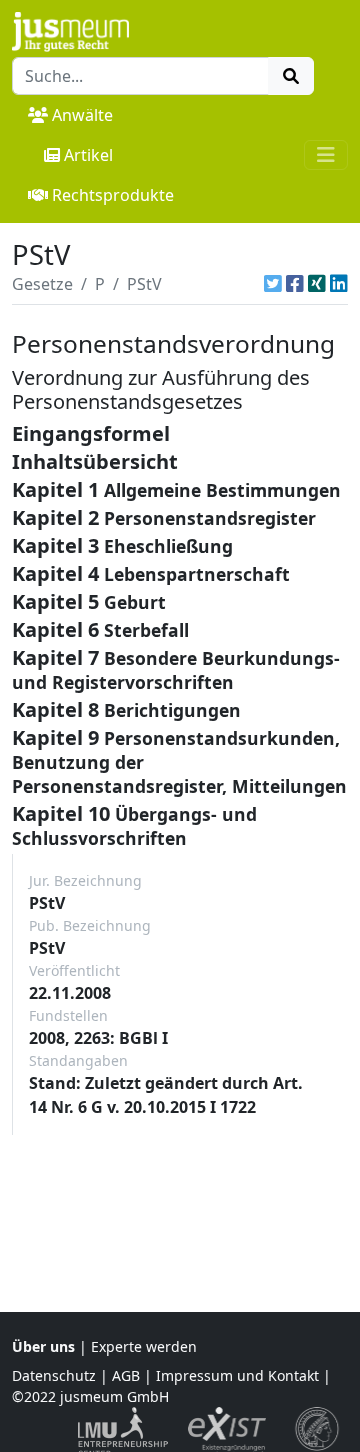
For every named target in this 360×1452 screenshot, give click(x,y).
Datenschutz (54, 1375)
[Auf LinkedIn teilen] (339, 284)
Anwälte (82, 115)
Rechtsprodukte (113, 195)
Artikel (88, 155)
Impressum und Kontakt (237, 1375)
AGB (126, 1375)
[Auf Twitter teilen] (273, 284)
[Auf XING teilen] (317, 284)
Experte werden (144, 1346)
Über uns (43, 1346)
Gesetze (42, 284)
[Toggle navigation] (326, 155)
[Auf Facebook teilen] (295, 284)
